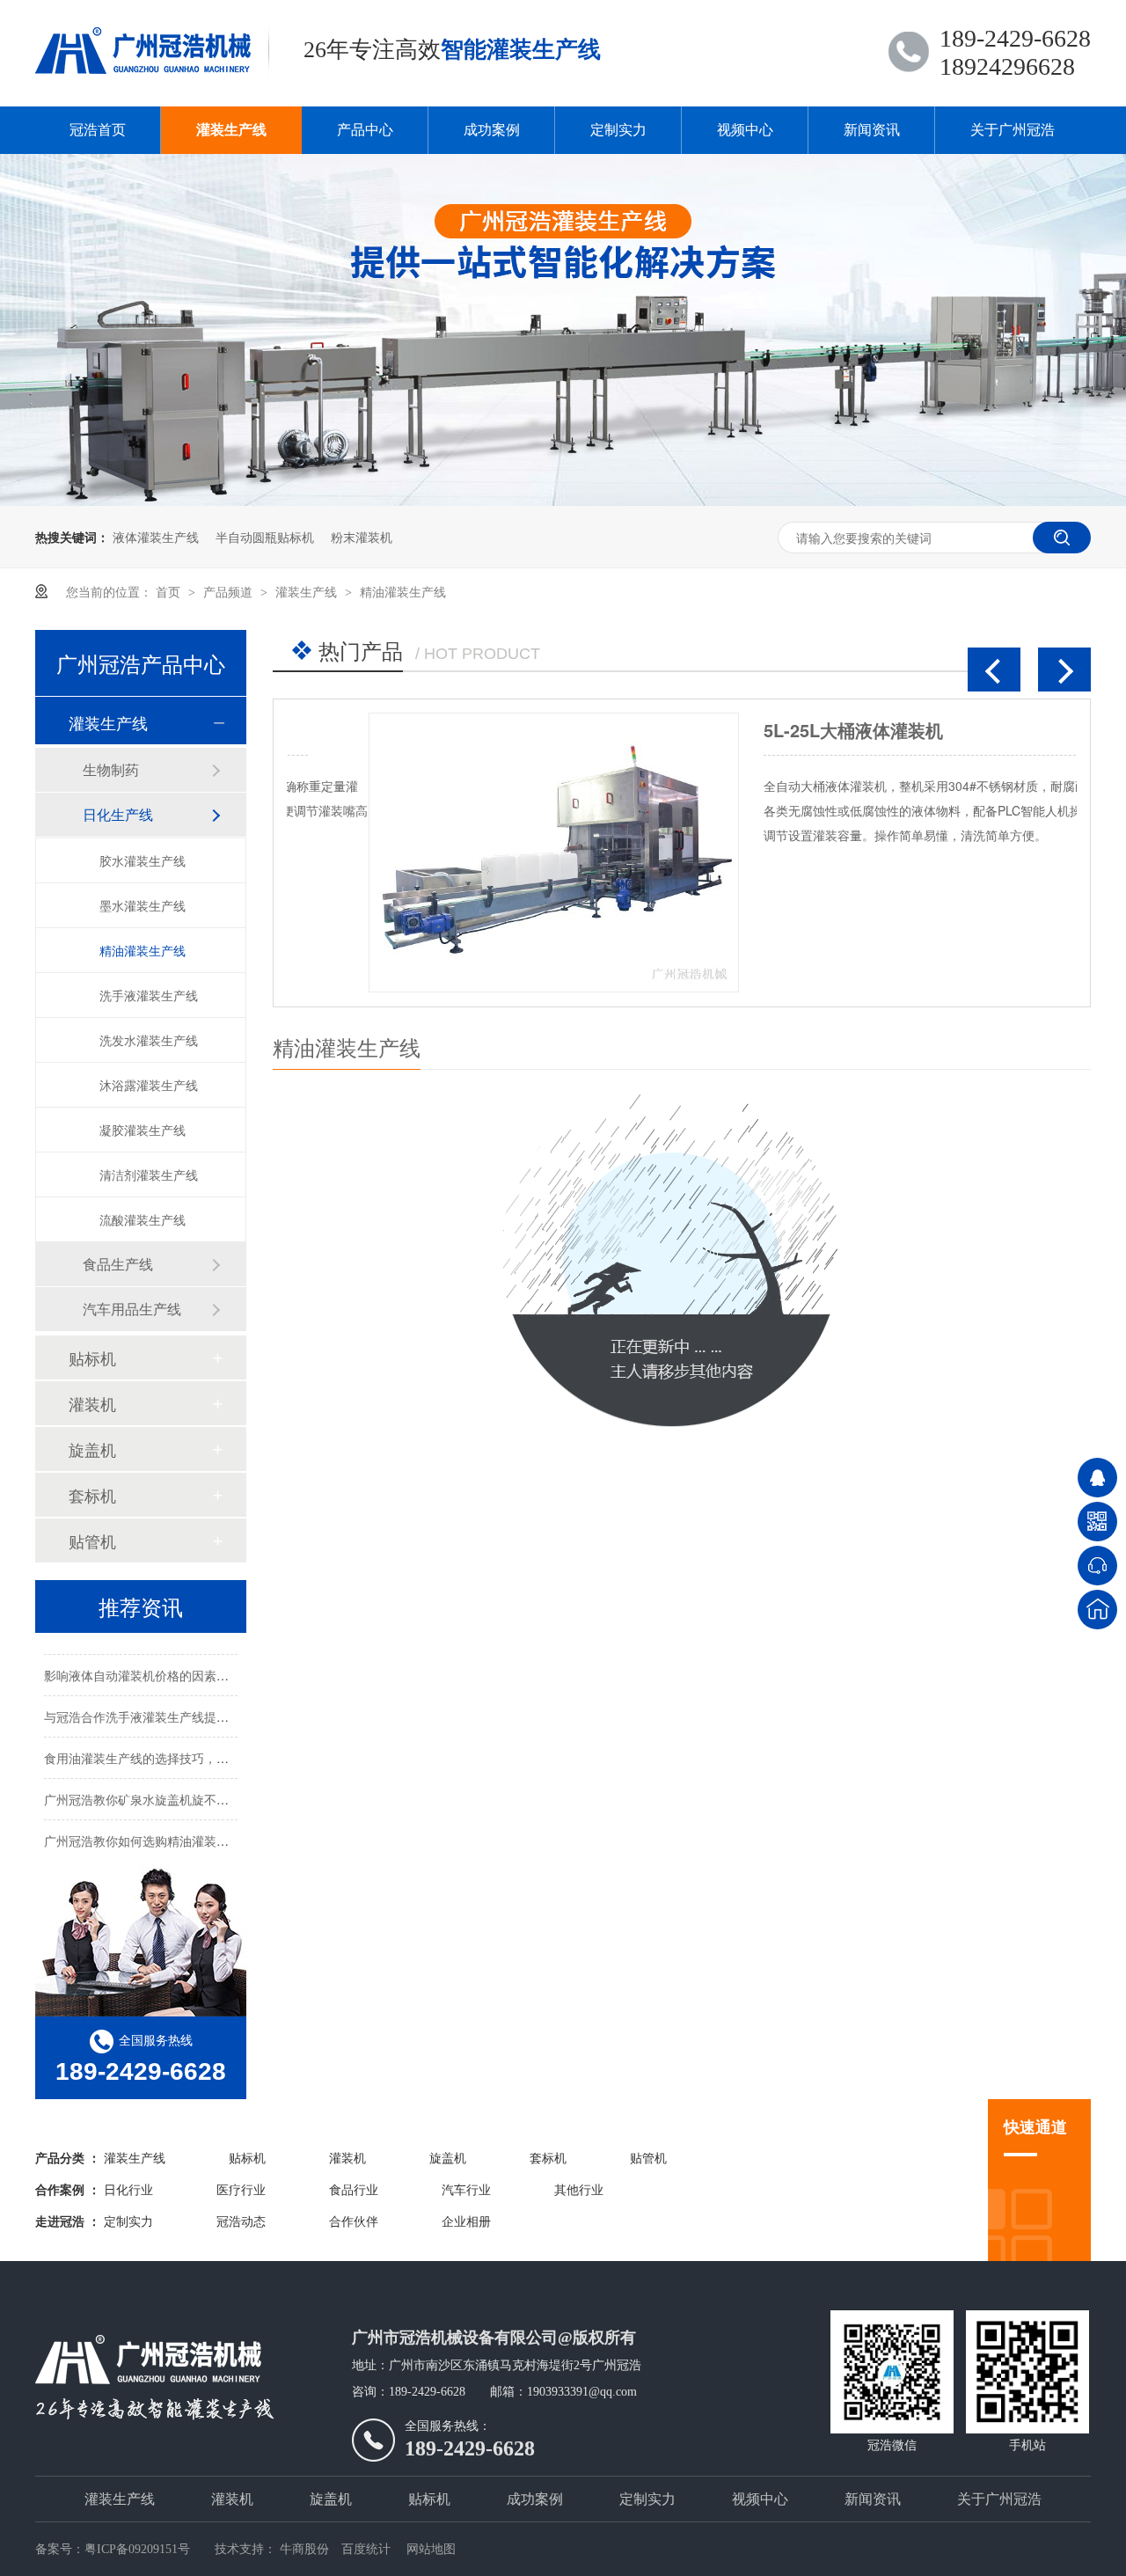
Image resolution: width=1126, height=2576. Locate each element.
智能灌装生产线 (521, 50)
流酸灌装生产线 (143, 1219)
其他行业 (579, 2190)
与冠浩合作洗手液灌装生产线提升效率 (149, 1707)
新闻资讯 (872, 130)
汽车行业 (466, 2190)
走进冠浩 (60, 2222)
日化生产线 (118, 814)
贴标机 (92, 1358)
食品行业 (354, 2190)
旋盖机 (92, 1449)
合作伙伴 (354, 2222)
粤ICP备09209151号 (137, 2549)
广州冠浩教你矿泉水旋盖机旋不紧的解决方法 (167, 1789)
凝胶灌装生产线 (143, 1130)
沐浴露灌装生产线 (149, 1085)
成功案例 (492, 130)
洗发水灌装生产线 (149, 1040)
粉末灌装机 (362, 537)
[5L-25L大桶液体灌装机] (472, 853)
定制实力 (618, 130)
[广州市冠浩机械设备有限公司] (194, 2377)
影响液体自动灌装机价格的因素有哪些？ (155, 1665)
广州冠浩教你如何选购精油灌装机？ (143, 1831)
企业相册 (466, 2222)
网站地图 (431, 2549)
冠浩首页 (98, 130)
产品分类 (60, 2159)
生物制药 (111, 769)
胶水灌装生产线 (143, 860)
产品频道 (230, 591)
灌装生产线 (231, 130)
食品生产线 (118, 1264)
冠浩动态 (241, 2222)
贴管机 (92, 1540)
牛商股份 (304, 2549)
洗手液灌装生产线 (149, 995)
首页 (170, 591)
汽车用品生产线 (132, 1309)
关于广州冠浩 (1013, 130)
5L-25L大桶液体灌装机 (771, 730)
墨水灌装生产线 (143, 905)
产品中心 (365, 130)
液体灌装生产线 (156, 537)
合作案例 (60, 2190)
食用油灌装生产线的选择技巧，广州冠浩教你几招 (179, 1748)
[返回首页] (1097, 1610)
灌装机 (92, 1403)
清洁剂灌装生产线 (149, 1175)
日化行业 (128, 2190)
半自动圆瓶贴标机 (265, 537)
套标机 (92, 1495)
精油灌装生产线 (403, 591)
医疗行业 (241, 2190)
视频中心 (745, 130)
